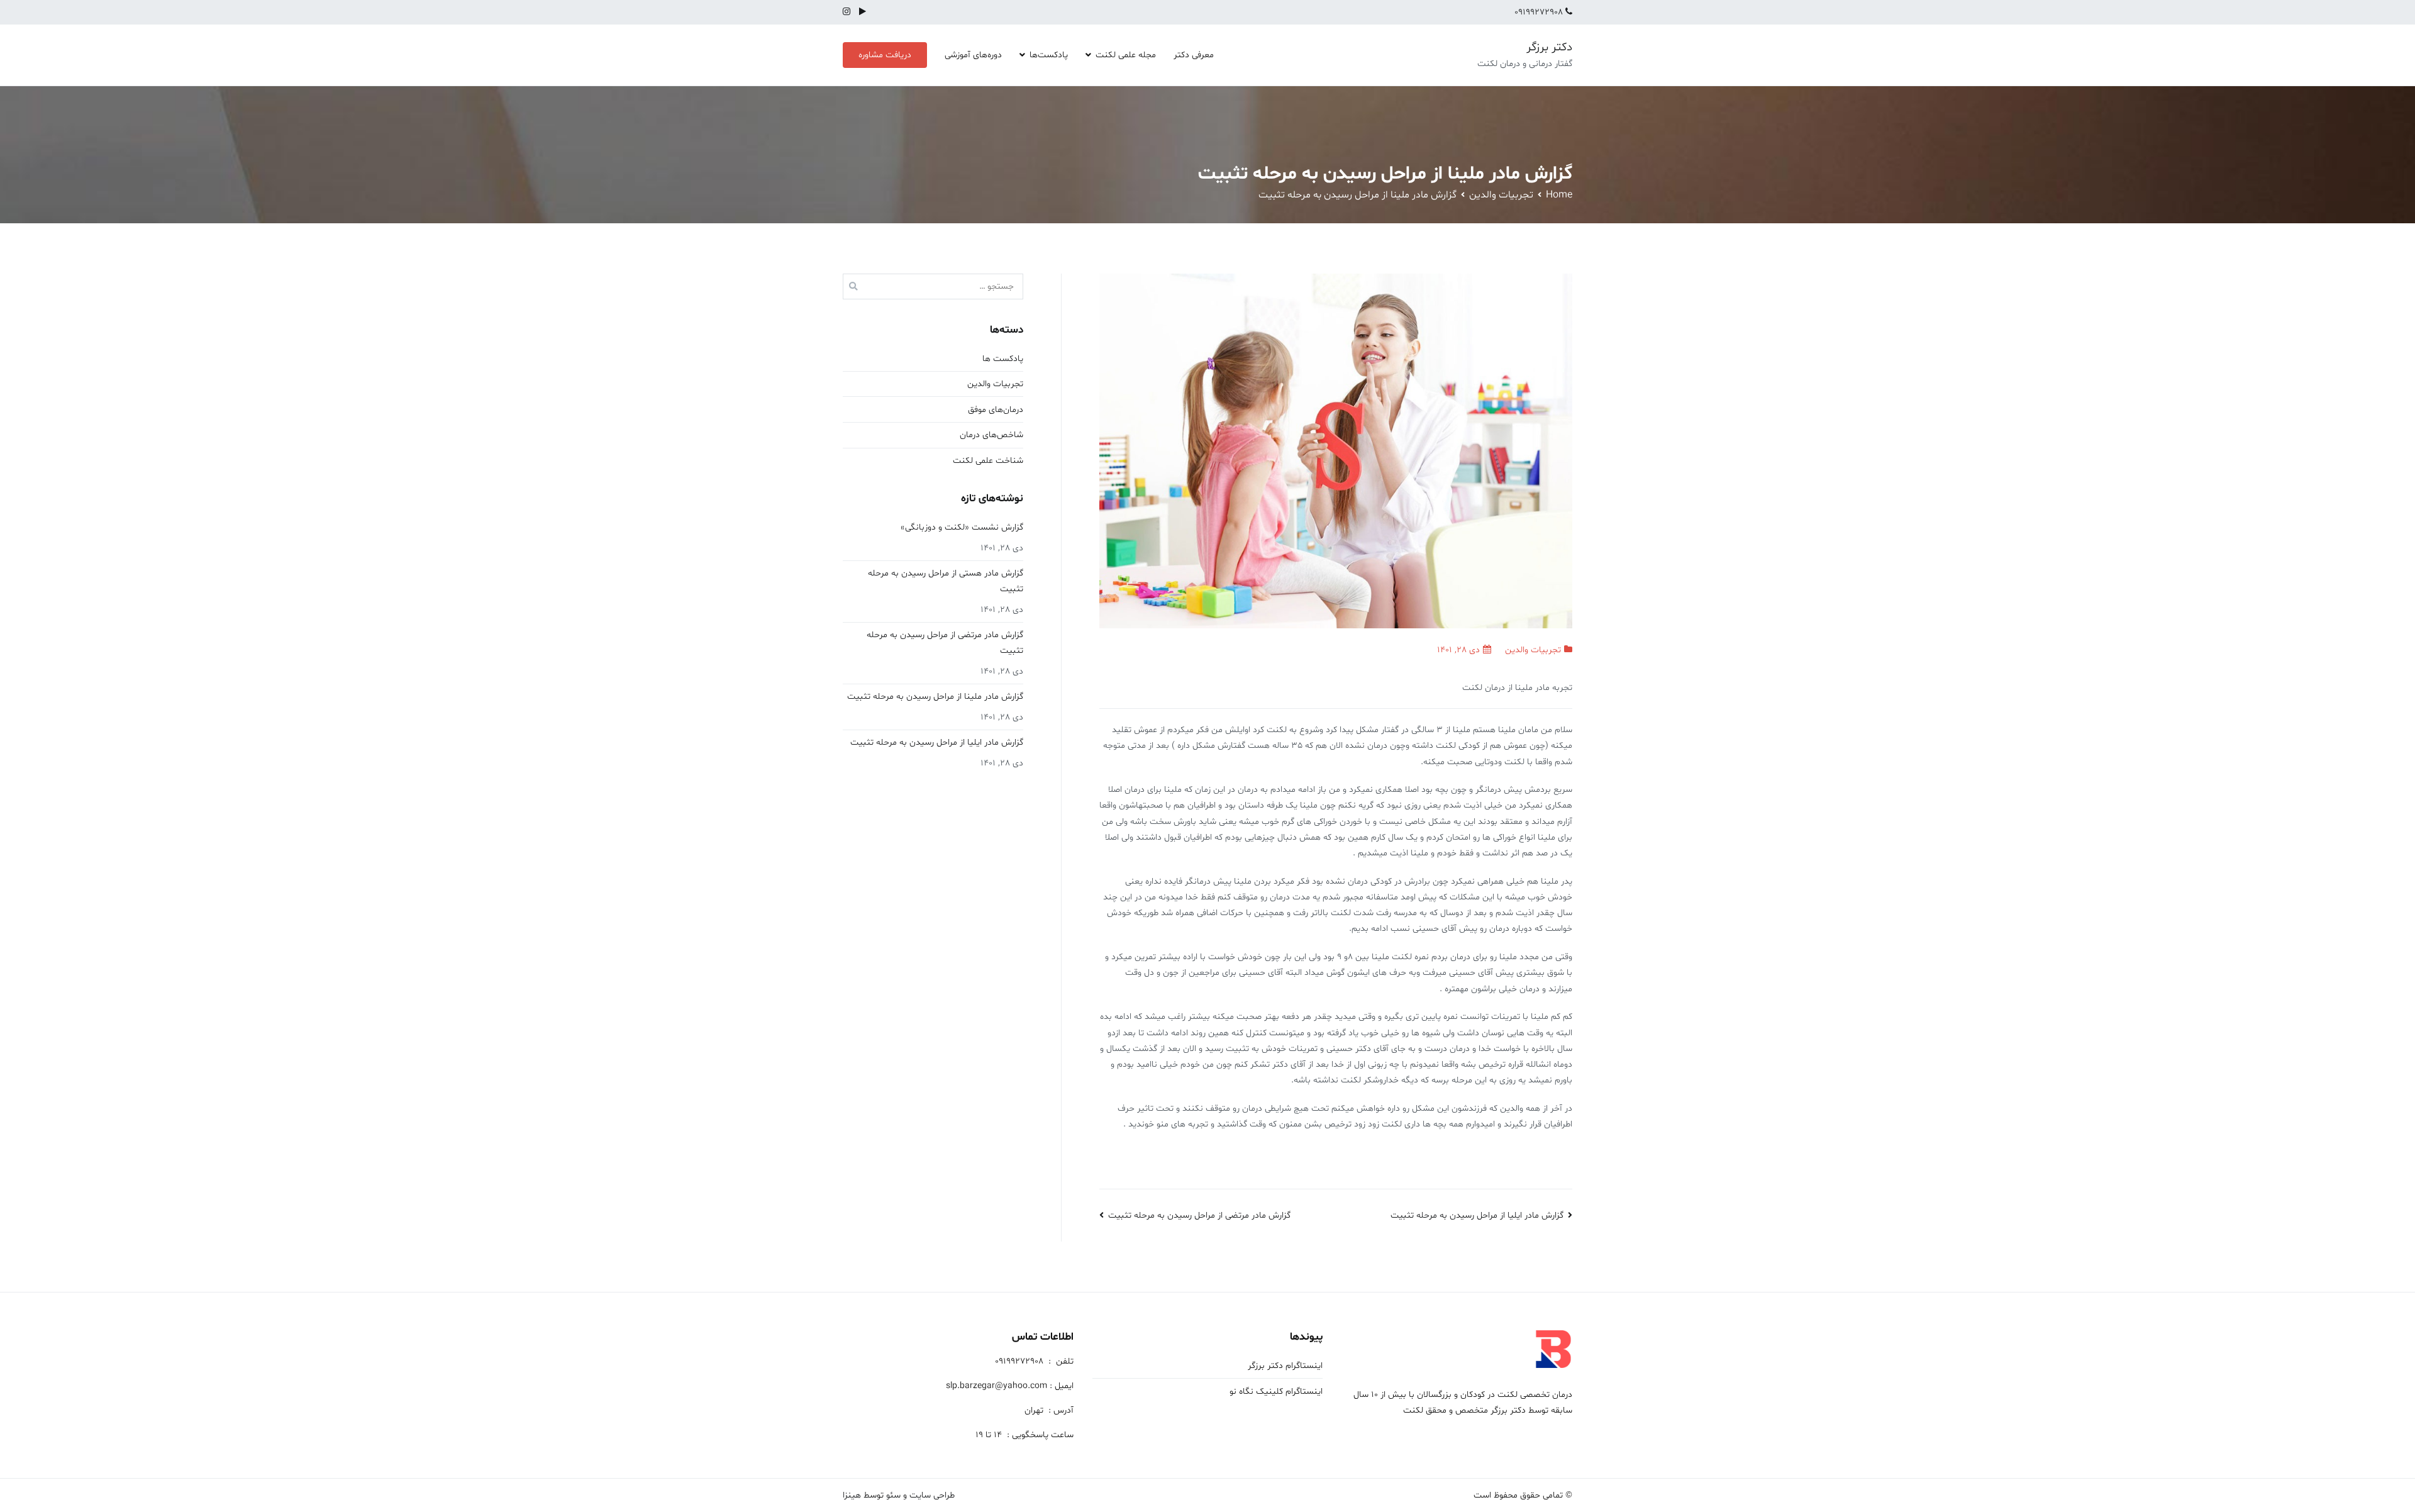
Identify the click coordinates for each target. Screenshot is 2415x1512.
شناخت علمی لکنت (988, 461)
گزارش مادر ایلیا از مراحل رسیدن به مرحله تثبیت (1477, 1215)
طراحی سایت (932, 1495)
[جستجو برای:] (933, 286)
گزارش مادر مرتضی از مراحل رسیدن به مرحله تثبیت (1199, 1215)
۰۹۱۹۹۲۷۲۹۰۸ (1540, 12)
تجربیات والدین (1533, 650)
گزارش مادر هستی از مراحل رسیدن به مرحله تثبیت (946, 581)
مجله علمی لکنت (1126, 55)
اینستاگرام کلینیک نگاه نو (1276, 1392)
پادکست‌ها (1049, 55)
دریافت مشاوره (885, 55)
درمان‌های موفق (996, 410)
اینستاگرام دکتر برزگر (1285, 1366)
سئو (893, 1495)
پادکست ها (1003, 359)
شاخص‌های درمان (991, 435)
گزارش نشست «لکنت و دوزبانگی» (962, 527)
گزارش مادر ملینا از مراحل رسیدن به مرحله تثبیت (935, 697)
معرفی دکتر (1194, 55)
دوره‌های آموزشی (973, 55)
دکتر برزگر (1549, 47)
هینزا (852, 1495)
